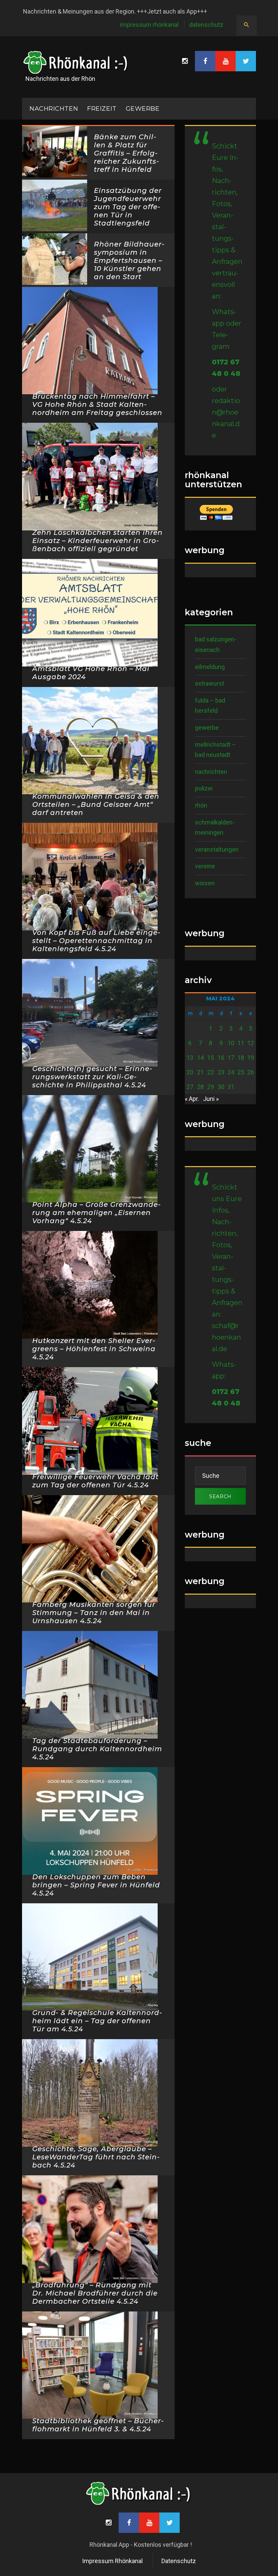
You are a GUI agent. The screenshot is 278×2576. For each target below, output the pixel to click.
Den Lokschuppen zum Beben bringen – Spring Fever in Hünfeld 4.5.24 (96, 1885)
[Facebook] (205, 61)
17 (231, 1058)
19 (251, 1058)
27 (190, 1087)
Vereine (205, 866)
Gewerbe (143, 109)
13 (190, 1058)
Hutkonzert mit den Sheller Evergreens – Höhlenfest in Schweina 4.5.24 (94, 1349)
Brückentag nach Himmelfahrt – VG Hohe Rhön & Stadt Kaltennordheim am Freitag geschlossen (97, 404)
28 (200, 1087)
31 (231, 1087)
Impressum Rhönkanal (149, 25)
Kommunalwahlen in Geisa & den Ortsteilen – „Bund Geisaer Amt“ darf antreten (96, 804)
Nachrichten (211, 772)
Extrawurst (210, 683)
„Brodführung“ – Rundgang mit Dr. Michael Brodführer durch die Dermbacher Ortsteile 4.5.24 (95, 2293)
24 (231, 1072)
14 (200, 1058)
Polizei (204, 788)
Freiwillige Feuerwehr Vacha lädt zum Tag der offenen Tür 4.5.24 (95, 1481)
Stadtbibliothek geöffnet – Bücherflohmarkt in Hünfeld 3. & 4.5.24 (98, 2425)
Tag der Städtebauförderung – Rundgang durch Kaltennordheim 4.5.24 (97, 1749)
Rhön (201, 805)
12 (251, 1043)
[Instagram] (185, 61)
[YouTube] (225, 61)
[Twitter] (246, 61)
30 (221, 1087)
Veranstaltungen (217, 849)
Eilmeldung (210, 667)
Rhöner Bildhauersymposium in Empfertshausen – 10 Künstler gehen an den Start (129, 260)
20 (190, 1072)
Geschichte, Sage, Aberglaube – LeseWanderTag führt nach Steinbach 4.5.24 (96, 2157)
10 (231, 1043)
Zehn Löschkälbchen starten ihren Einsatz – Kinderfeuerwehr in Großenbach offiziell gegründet (97, 541)
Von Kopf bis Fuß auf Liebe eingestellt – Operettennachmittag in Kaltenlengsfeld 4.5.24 (96, 941)
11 (241, 1043)
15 (211, 1058)
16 (221, 1058)
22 (211, 1072)
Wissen (205, 883)
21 (200, 1072)
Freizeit (102, 109)
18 (241, 1058)
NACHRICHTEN (54, 109)
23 (221, 1072)
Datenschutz (206, 25)
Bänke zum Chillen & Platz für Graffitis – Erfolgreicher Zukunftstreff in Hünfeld (126, 153)
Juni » (211, 1099)
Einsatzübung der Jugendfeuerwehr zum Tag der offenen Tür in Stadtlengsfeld (128, 207)
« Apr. (192, 1099)
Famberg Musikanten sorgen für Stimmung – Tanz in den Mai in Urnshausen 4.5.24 (94, 1613)
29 (211, 1087)
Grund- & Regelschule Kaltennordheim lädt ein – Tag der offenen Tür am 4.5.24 (97, 2021)
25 (241, 1072)
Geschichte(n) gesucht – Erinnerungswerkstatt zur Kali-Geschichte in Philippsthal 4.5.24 (92, 1077)
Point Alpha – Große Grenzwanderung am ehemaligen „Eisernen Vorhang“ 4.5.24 (96, 1213)
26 (251, 1072)
